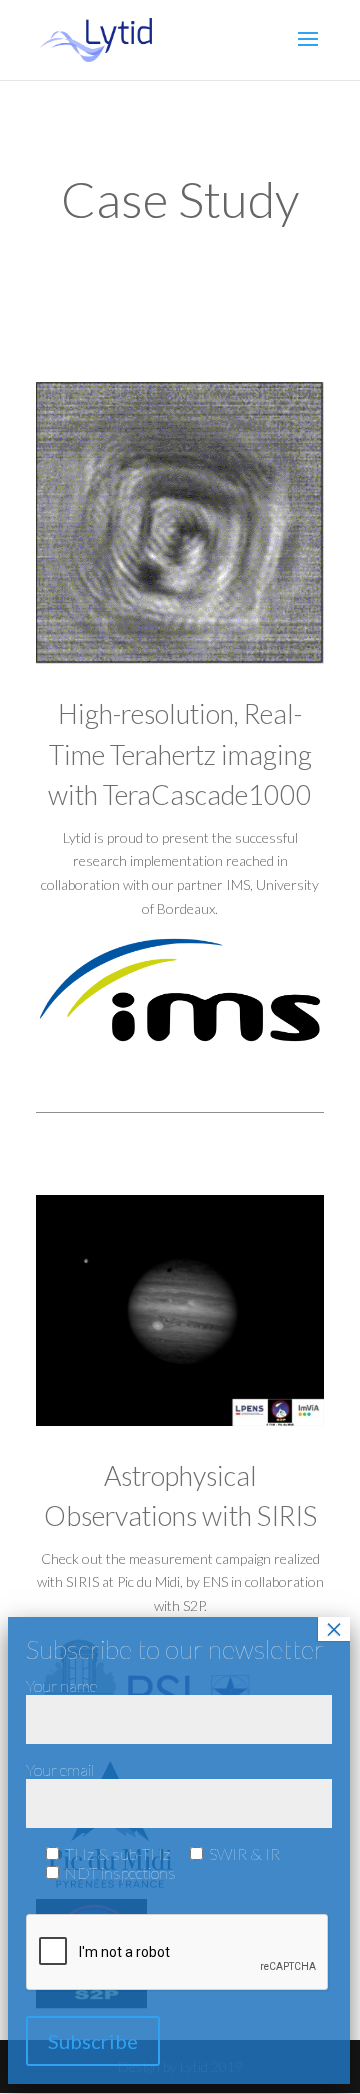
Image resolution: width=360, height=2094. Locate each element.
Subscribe (93, 2041)
